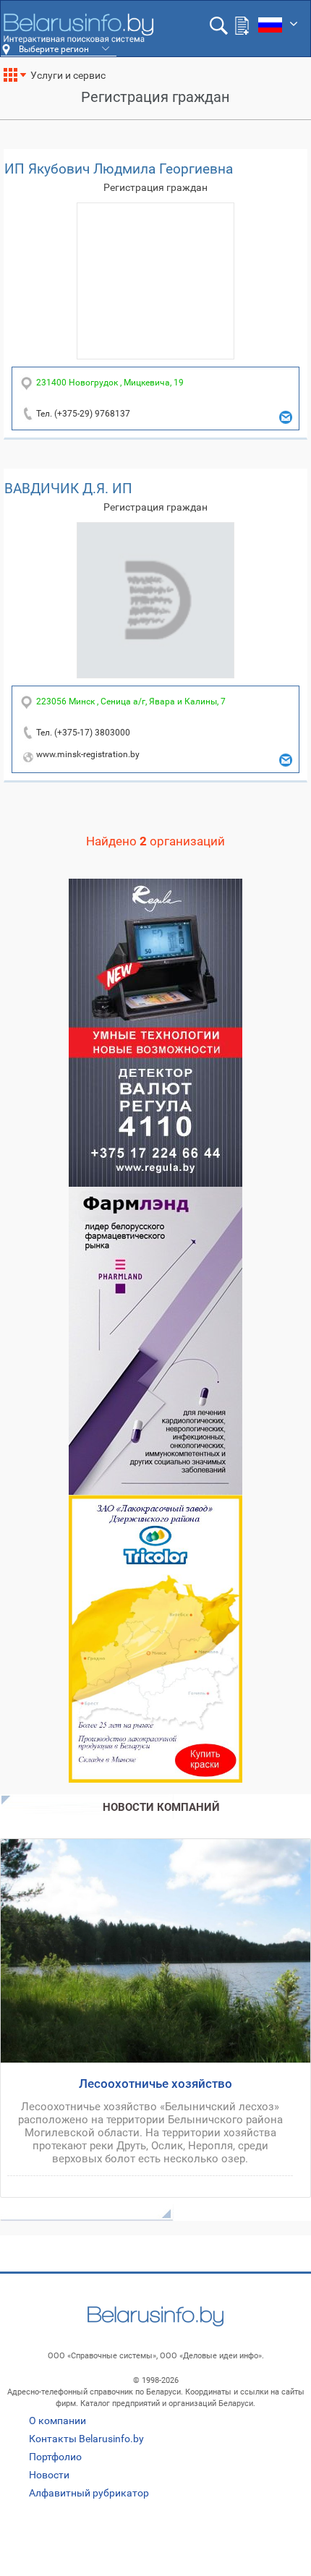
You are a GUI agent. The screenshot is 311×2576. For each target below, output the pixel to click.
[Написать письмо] (286, 417)
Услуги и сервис (68, 75)
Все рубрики (21, 80)
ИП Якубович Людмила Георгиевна (119, 169)
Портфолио (55, 2457)
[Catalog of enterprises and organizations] (78, 28)
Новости (49, 2475)
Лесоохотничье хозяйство (155, 2084)
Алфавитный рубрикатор (89, 2493)
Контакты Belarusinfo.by (86, 2439)
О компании (57, 2421)
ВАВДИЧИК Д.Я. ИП (68, 489)
